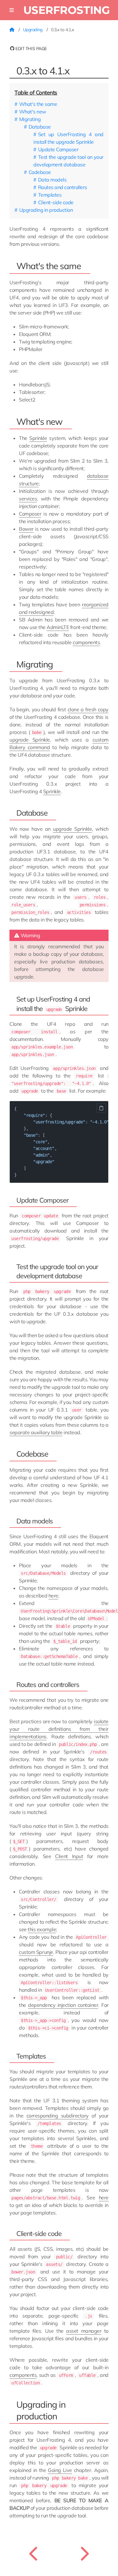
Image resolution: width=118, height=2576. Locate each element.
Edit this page (31, 49)
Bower (26, 529)
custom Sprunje (36, 1952)
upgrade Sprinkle (30, 740)
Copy (101, 1108)
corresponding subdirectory (58, 2116)
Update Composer (58, 149)
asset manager (84, 2331)
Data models (52, 180)
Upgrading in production (46, 210)
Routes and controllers (63, 187)
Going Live (60, 2470)
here (53, 1596)
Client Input (69, 1856)
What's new (33, 112)
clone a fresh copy (88, 709)
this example (42, 1929)
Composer (30, 514)
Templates (50, 195)
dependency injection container (63, 2005)
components (86, 642)
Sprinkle (38, 438)
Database (40, 127)
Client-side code (56, 202)
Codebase (40, 172)
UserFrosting (67, 10)
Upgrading (33, 30)
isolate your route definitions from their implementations (59, 1729)
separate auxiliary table (36, 1432)
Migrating (30, 119)
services (28, 499)
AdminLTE (58, 627)
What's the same (38, 104)
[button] (12, 10)
